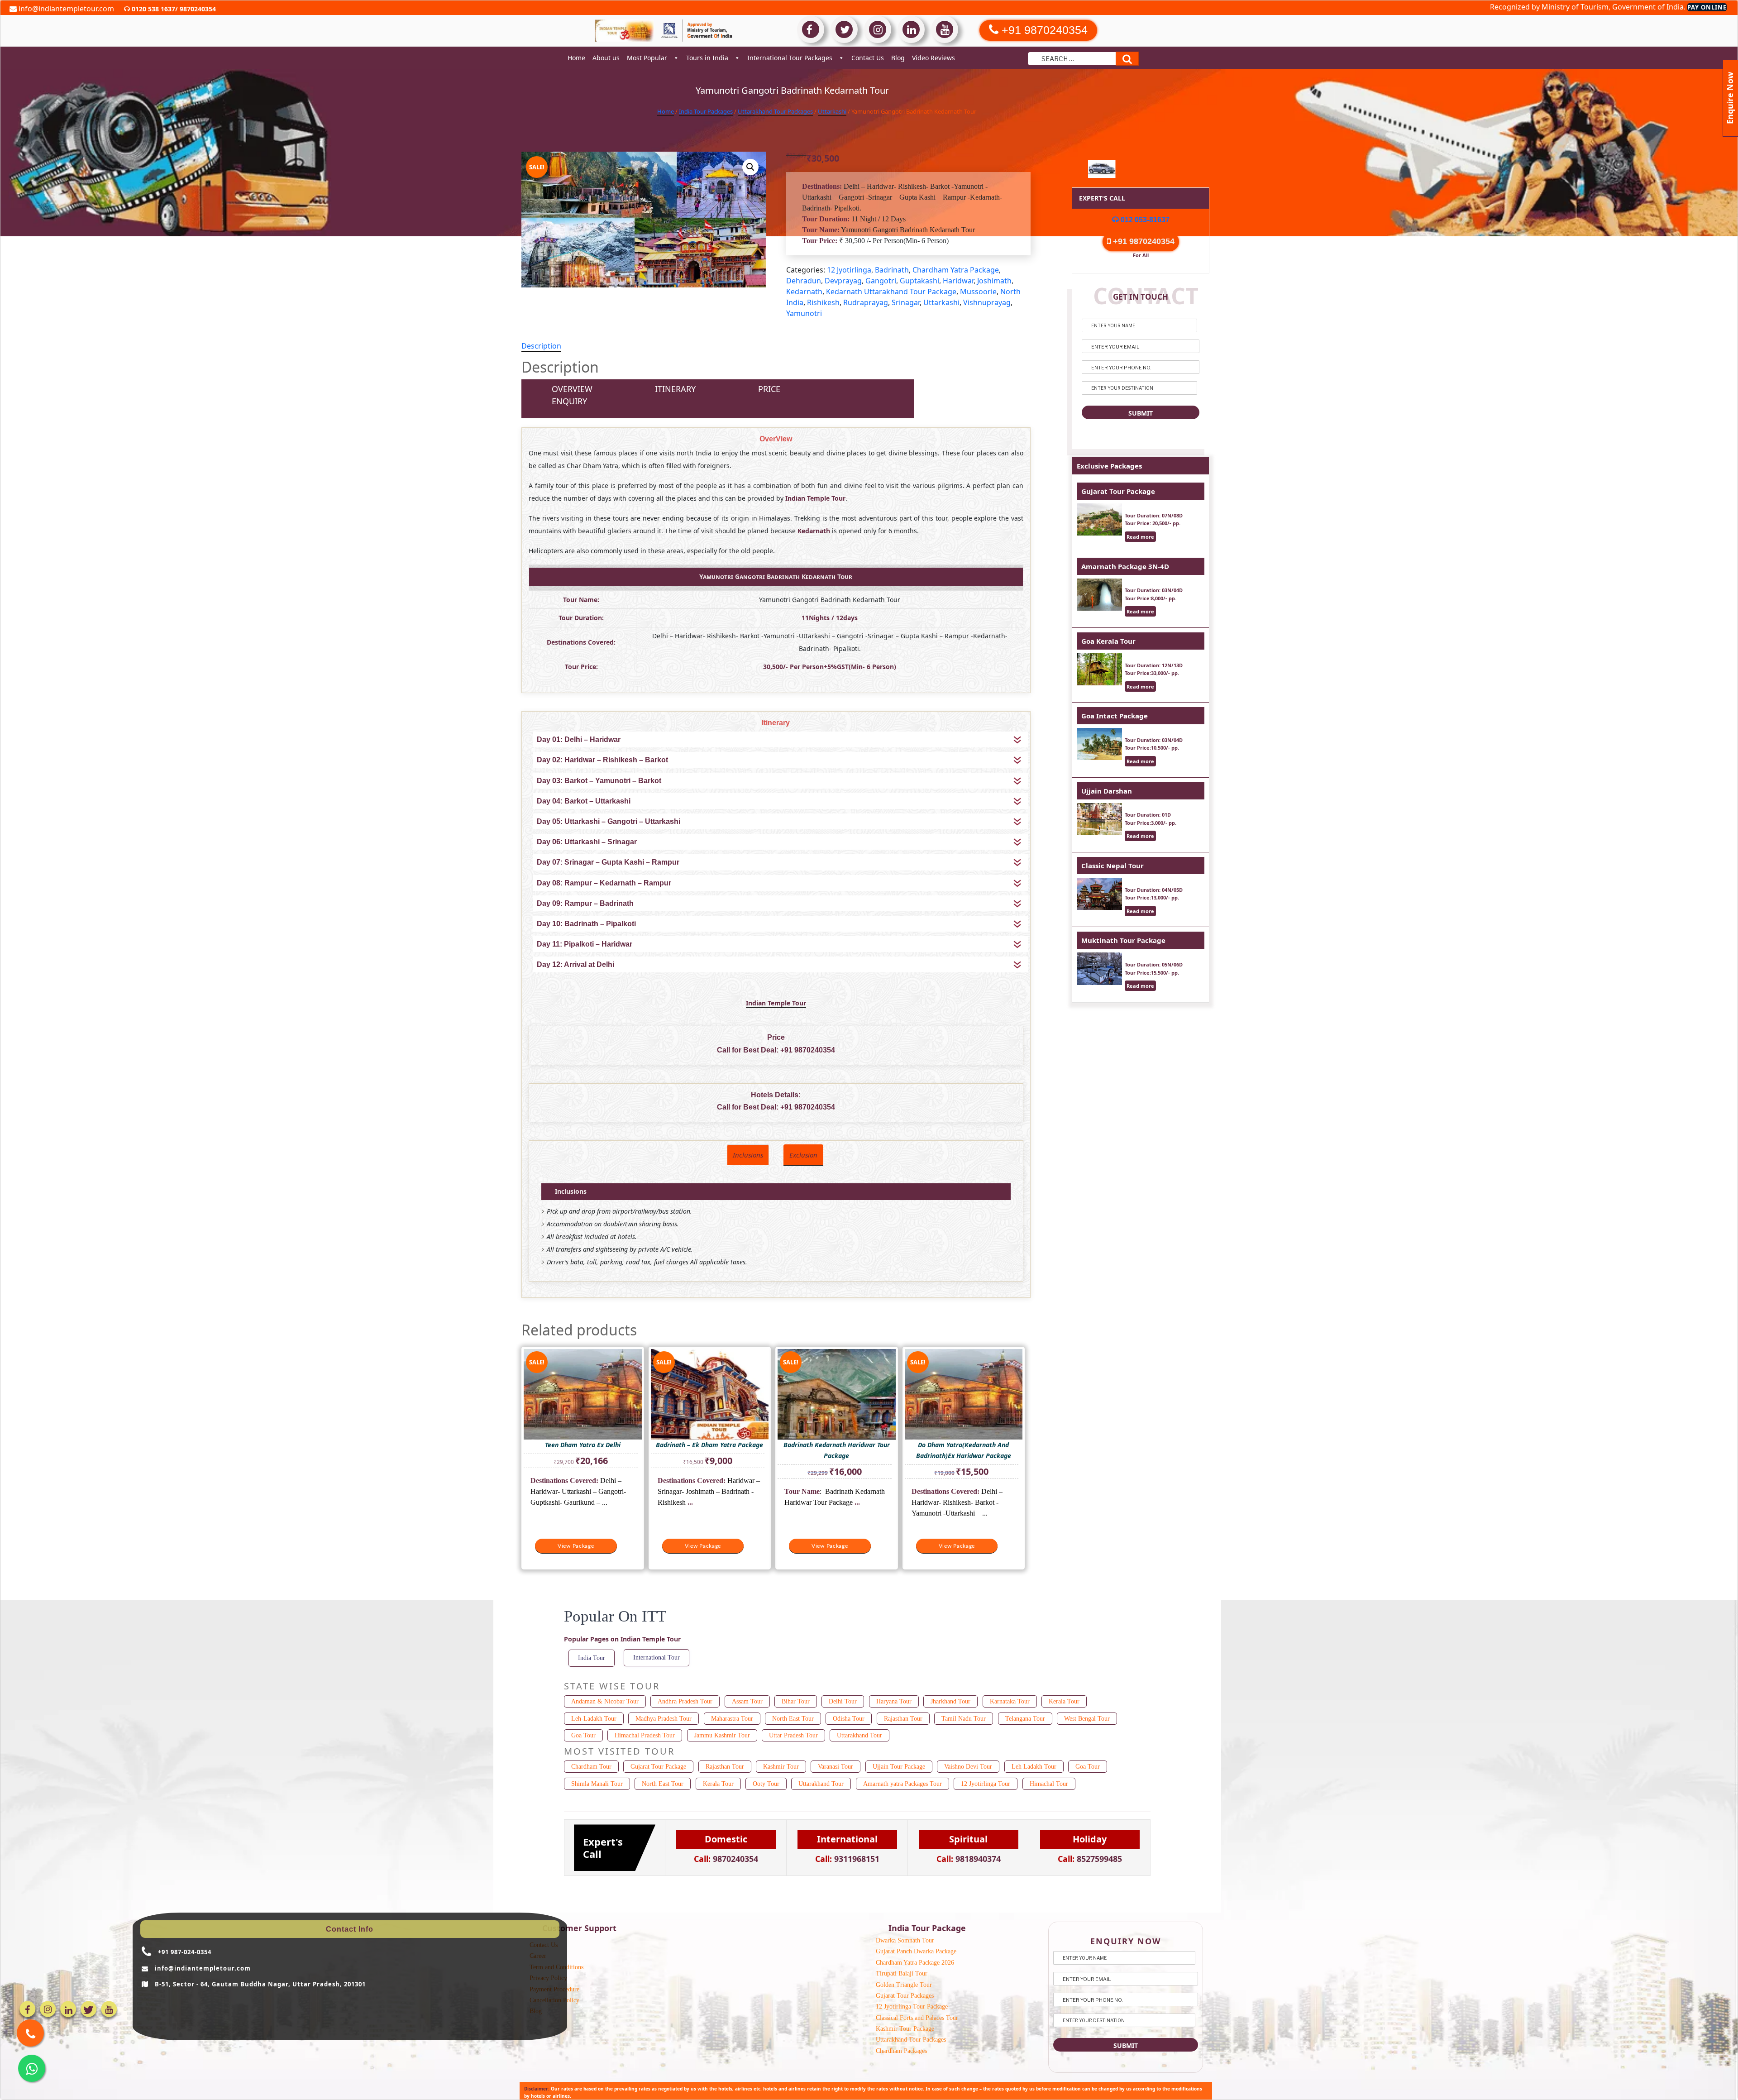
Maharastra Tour (732, 1719)
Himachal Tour (1049, 1784)
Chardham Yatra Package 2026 (915, 1963)
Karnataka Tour (1010, 1701)
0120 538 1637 (153, 9)
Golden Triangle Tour (904, 1985)
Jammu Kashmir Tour (722, 1735)
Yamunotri (804, 313)
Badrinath (892, 270)
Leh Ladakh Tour (1034, 1767)
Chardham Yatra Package (956, 270)
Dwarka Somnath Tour (905, 1940)
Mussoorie (978, 292)
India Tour (592, 1658)
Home (576, 58)
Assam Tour (747, 1701)
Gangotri (881, 281)
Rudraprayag (866, 302)
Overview (572, 389)
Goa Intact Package (1115, 716)
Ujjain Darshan (1107, 791)
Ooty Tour (766, 1784)
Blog (898, 58)
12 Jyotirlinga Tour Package (912, 2007)
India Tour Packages (706, 111)
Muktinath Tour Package (1123, 940)
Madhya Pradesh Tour (664, 1719)
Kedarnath (804, 292)
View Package (576, 1546)
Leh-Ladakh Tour (594, 1719)
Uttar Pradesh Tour (793, 1735)
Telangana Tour (1025, 1719)
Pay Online (1707, 7)
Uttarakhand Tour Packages (775, 111)
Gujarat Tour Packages (905, 1996)
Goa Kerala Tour (1108, 641)
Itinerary (675, 389)
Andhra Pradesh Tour (685, 1701)
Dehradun (804, 281)
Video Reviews (933, 58)
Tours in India (707, 58)
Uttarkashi (832, 111)
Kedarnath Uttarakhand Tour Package (891, 292)
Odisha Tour (849, 1719)
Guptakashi (919, 281)
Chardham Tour (591, 1767)
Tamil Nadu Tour (964, 1719)
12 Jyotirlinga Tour (986, 1784)
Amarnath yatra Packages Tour (902, 1784)
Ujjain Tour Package (899, 1767)
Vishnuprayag (987, 302)
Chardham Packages (901, 2051)
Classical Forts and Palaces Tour (917, 2018)
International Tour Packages (790, 58)
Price (769, 389)
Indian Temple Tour (776, 1003)
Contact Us (868, 58)
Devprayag (843, 281)
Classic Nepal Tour (1113, 866)
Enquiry (569, 401)
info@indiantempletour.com (65, 9)
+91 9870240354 (808, 1050)
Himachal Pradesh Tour (645, 1735)
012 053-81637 (1144, 220)
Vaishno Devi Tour (968, 1767)
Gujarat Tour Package (1118, 491)
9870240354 (197, 9)
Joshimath (994, 281)
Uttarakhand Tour (859, 1735)
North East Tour (793, 1719)
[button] (750, 167)
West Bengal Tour (1087, 1719)
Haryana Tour (894, 1701)
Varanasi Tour (836, 1767)
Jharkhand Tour (950, 1701)
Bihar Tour (796, 1701)
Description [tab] (541, 346)
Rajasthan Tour (903, 1719)
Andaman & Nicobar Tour (605, 1701)
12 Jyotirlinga (849, 270)
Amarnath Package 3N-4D (1125, 566)
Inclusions (748, 1155)
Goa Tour (583, 1735)
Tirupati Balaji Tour (902, 1973)
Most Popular (647, 58)
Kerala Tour (1064, 1701)
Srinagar (906, 302)
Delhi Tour (843, 1701)
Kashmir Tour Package (905, 2029)
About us (606, 58)
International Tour (657, 1658)
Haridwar (958, 281)
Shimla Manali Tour (597, 1784)
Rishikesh (823, 302)
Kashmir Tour (781, 1767)
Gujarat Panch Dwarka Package (916, 1951)
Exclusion (803, 1155)
